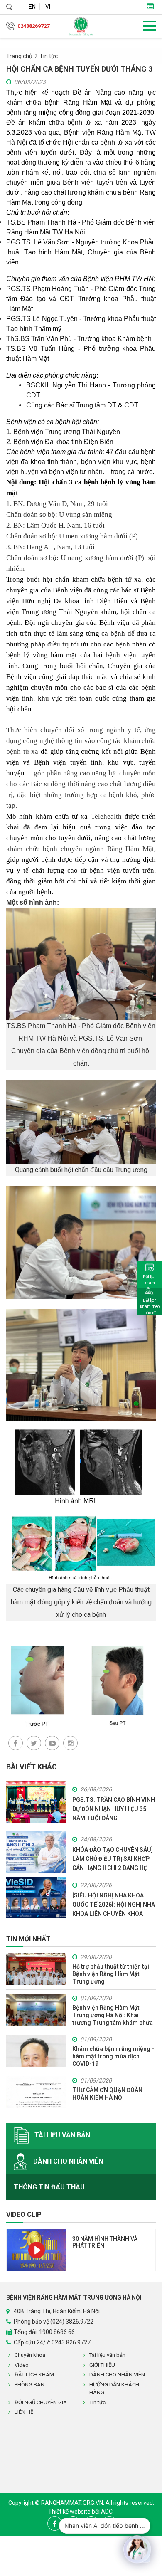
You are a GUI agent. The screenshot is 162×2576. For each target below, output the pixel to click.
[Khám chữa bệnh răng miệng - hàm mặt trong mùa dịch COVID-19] (36, 2051)
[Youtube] (52, 1743)
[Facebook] (16, 1743)
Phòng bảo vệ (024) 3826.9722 (54, 2322)
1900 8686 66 (57, 2332)
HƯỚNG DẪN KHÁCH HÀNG (114, 2389)
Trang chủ (19, 56)
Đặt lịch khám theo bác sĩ (150, 1307)
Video (22, 2365)
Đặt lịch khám (150, 1280)
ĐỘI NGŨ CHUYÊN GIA (41, 2402)
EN (32, 7)
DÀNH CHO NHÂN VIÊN (67, 2161)
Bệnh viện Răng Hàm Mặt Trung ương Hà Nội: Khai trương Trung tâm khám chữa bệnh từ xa (113, 2015)
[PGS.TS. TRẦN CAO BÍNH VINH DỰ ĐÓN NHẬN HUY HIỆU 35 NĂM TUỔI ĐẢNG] (36, 1801)
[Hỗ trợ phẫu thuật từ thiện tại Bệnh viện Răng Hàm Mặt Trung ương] (36, 1969)
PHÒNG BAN (29, 2385)
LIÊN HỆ (24, 2412)
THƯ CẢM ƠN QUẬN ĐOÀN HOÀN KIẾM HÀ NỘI (107, 2094)
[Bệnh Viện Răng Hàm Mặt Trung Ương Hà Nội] (81, 26)
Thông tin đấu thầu (49, 2187)
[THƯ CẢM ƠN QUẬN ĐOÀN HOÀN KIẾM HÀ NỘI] (36, 2092)
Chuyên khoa (30, 2355)
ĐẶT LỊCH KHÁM (34, 2375)
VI (48, 7)
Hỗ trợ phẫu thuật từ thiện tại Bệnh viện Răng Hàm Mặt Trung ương (111, 1974)
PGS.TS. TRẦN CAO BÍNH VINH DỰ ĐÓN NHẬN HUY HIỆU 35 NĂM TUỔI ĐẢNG (114, 1809)
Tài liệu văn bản (61, 2136)
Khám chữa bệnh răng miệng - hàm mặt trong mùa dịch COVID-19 (113, 2056)
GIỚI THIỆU (102, 2365)
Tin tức (49, 56)
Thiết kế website (70, 2512)
